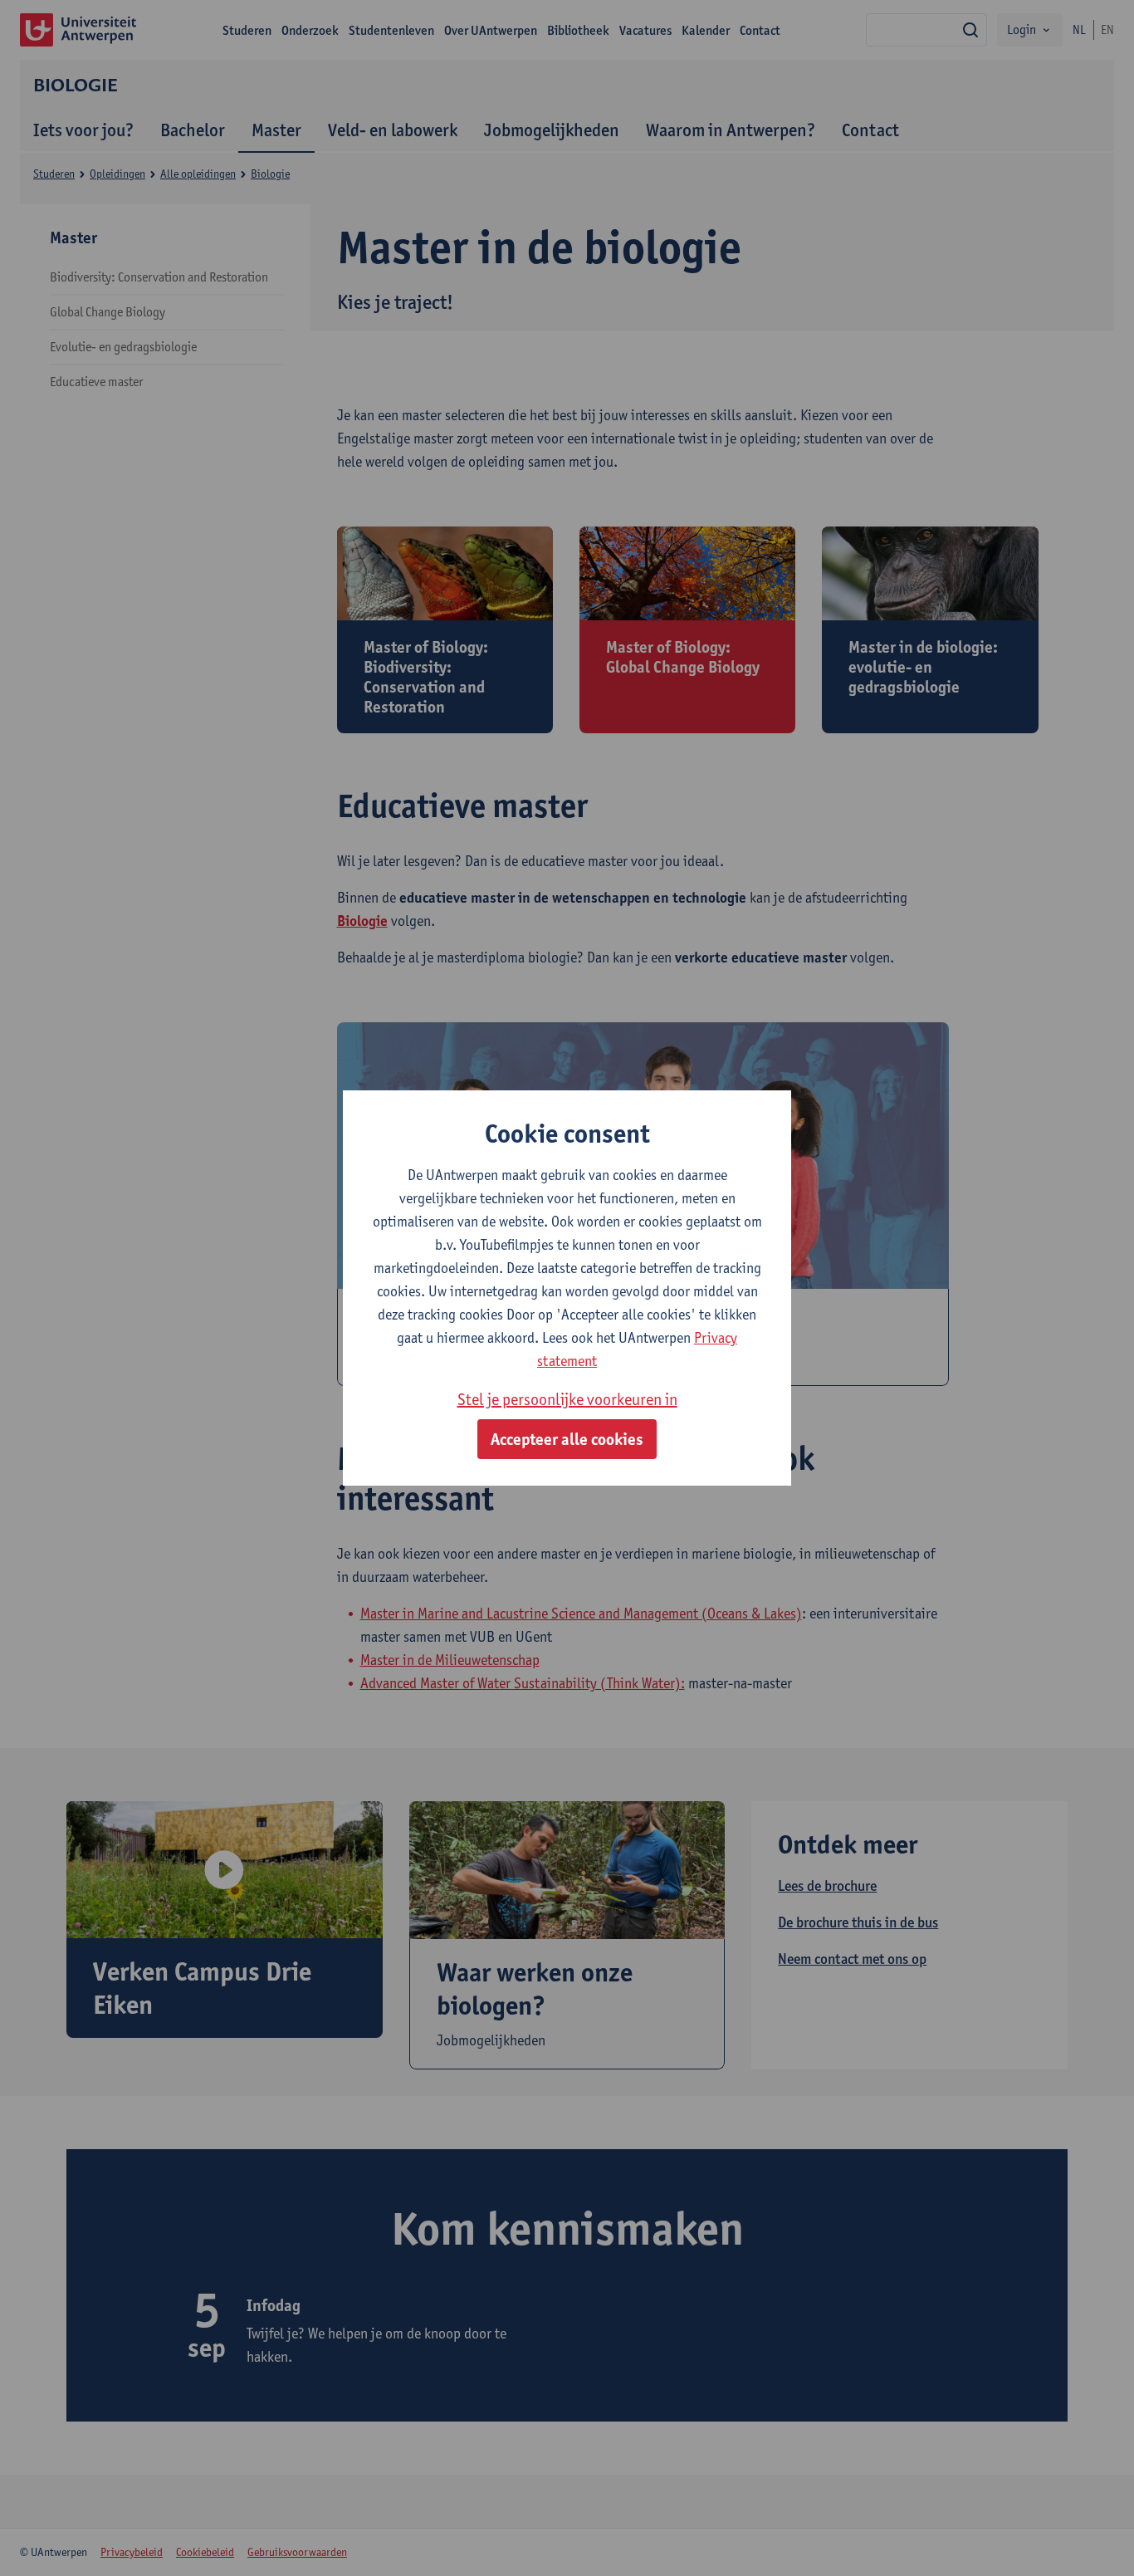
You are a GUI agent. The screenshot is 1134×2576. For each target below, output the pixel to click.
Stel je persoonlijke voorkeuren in (567, 1399)
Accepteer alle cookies (567, 1439)
